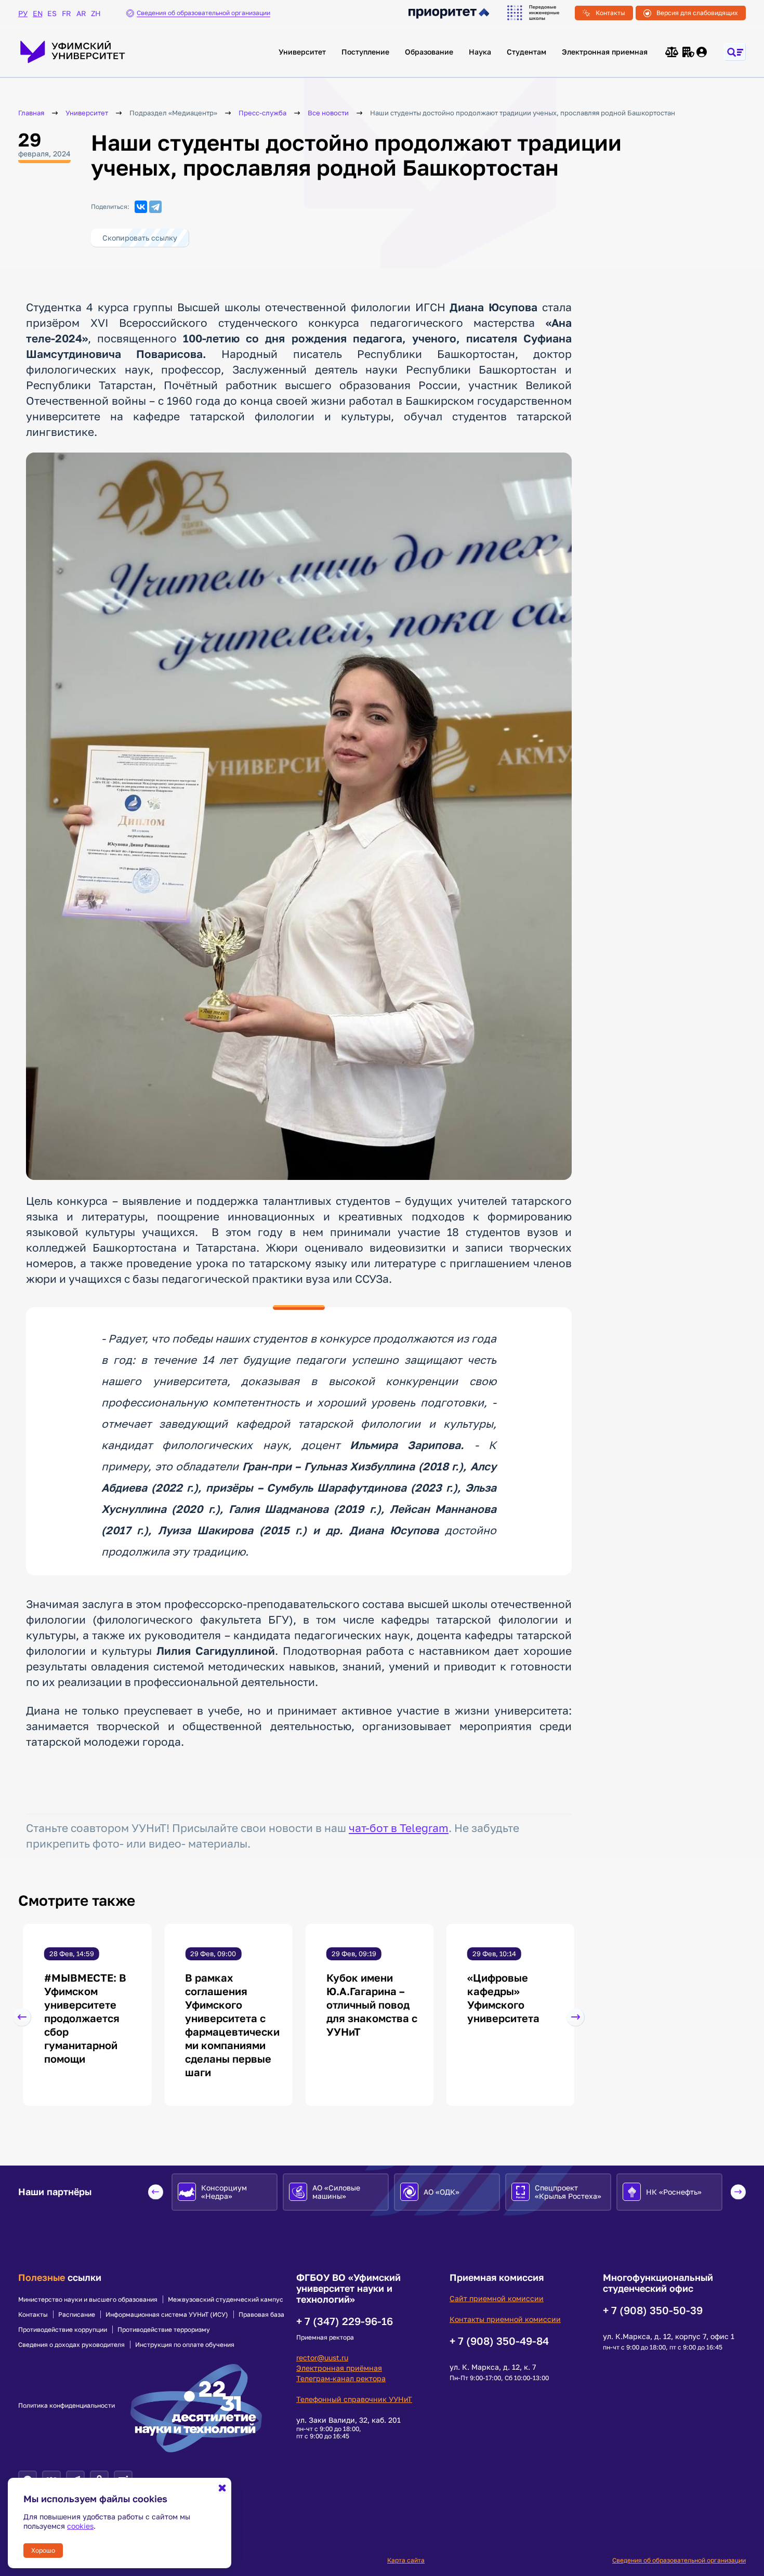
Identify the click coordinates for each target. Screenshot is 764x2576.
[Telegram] (155, 207)
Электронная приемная (605, 52)
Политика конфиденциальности (67, 2406)
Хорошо (43, 2550)
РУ (23, 13)
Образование (429, 52)
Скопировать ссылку (140, 238)
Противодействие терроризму (164, 2330)
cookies (80, 2526)
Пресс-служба (262, 113)
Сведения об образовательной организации (679, 2560)
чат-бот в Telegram (399, 1828)
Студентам (526, 52)
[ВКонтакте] (141, 207)
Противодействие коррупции (63, 2330)
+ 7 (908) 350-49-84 (499, 2341)
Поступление (365, 52)
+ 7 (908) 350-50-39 (653, 2310)
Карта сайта (406, 2560)
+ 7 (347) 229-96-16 (345, 2321)
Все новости (328, 113)
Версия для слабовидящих (697, 13)
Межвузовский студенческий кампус (226, 2300)
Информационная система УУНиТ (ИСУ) (167, 2315)
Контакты (610, 13)
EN (37, 13)
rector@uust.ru (322, 2358)
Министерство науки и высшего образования (88, 2300)
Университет (302, 52)
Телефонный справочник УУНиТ (354, 2399)
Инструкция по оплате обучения (185, 2345)
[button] (22, 2017)
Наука (480, 52)
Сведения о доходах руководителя (71, 2345)
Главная (31, 113)
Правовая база (261, 2315)
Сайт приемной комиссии (497, 2298)
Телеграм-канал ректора (341, 2378)
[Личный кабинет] (702, 52)
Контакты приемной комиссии (505, 2319)
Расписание (77, 2315)
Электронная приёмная (339, 2368)
